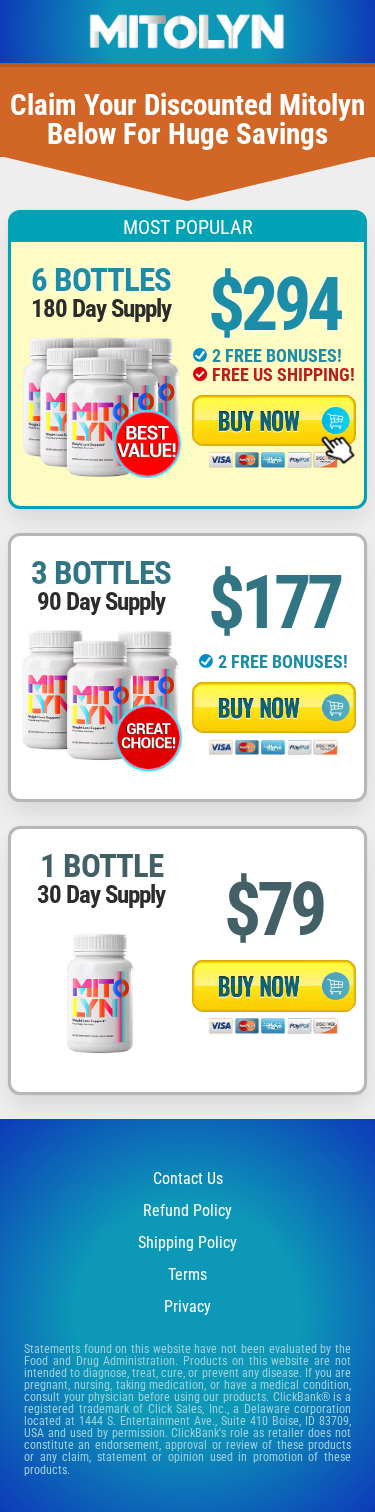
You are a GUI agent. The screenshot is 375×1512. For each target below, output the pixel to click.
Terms (187, 1274)
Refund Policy (187, 1210)
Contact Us (188, 1178)
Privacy (187, 1306)
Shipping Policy (187, 1242)
